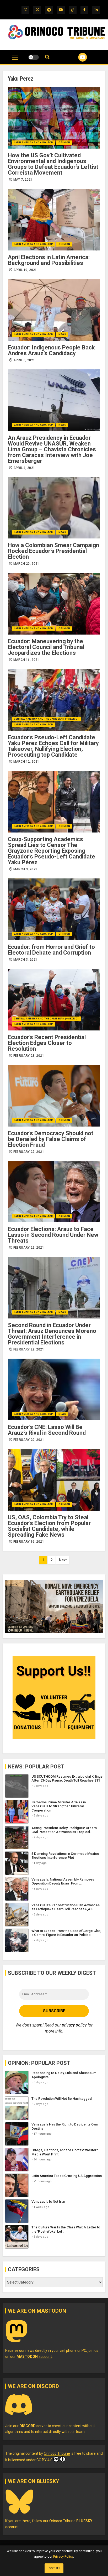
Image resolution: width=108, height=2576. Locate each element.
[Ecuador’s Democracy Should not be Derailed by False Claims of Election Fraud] (54, 1096)
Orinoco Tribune (57, 2453)
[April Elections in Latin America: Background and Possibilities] (54, 220)
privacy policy (74, 2025)
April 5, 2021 (24, 360)
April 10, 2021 (25, 270)
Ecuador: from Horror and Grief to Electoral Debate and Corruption (51, 950)
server (33, 2426)
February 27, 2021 (29, 1152)
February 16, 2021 (29, 1542)
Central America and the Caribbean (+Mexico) (46, 719)
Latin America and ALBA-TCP (33, 143)
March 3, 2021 (25, 869)
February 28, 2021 (29, 1056)
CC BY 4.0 (44, 2460)
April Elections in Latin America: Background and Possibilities (49, 260)
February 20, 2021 (29, 1440)
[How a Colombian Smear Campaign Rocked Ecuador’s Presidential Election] (54, 508)
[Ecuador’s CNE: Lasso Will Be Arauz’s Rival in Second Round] (54, 1389)
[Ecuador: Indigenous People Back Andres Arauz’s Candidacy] (54, 310)
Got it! (54, 2568)
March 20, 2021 (26, 564)
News (62, 334)
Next (63, 1560)
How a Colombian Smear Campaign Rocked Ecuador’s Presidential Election (53, 551)
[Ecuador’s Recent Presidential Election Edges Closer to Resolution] (54, 1000)
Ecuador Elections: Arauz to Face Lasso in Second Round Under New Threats (53, 1235)
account (34, 2357)
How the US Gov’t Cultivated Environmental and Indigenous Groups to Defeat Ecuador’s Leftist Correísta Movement (53, 164)
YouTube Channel (76, 57)
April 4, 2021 (24, 468)
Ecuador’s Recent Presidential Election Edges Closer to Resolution (47, 1043)
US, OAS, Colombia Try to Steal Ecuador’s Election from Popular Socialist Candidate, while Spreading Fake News (49, 1526)
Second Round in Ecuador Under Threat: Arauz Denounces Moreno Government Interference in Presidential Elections (52, 1334)
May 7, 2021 (23, 180)
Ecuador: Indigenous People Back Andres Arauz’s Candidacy (51, 350)
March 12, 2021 (26, 762)
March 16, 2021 (26, 660)
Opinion (64, 143)
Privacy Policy (63, 2556)
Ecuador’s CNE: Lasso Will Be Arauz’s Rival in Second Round (47, 1430)
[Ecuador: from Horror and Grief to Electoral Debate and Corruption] (54, 909)
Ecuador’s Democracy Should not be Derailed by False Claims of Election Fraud (51, 1139)
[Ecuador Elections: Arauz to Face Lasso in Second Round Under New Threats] (54, 1192)
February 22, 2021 (29, 1248)
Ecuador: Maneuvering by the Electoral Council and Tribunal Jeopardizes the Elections (46, 647)
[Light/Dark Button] (34, 57)
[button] (15, 60)
